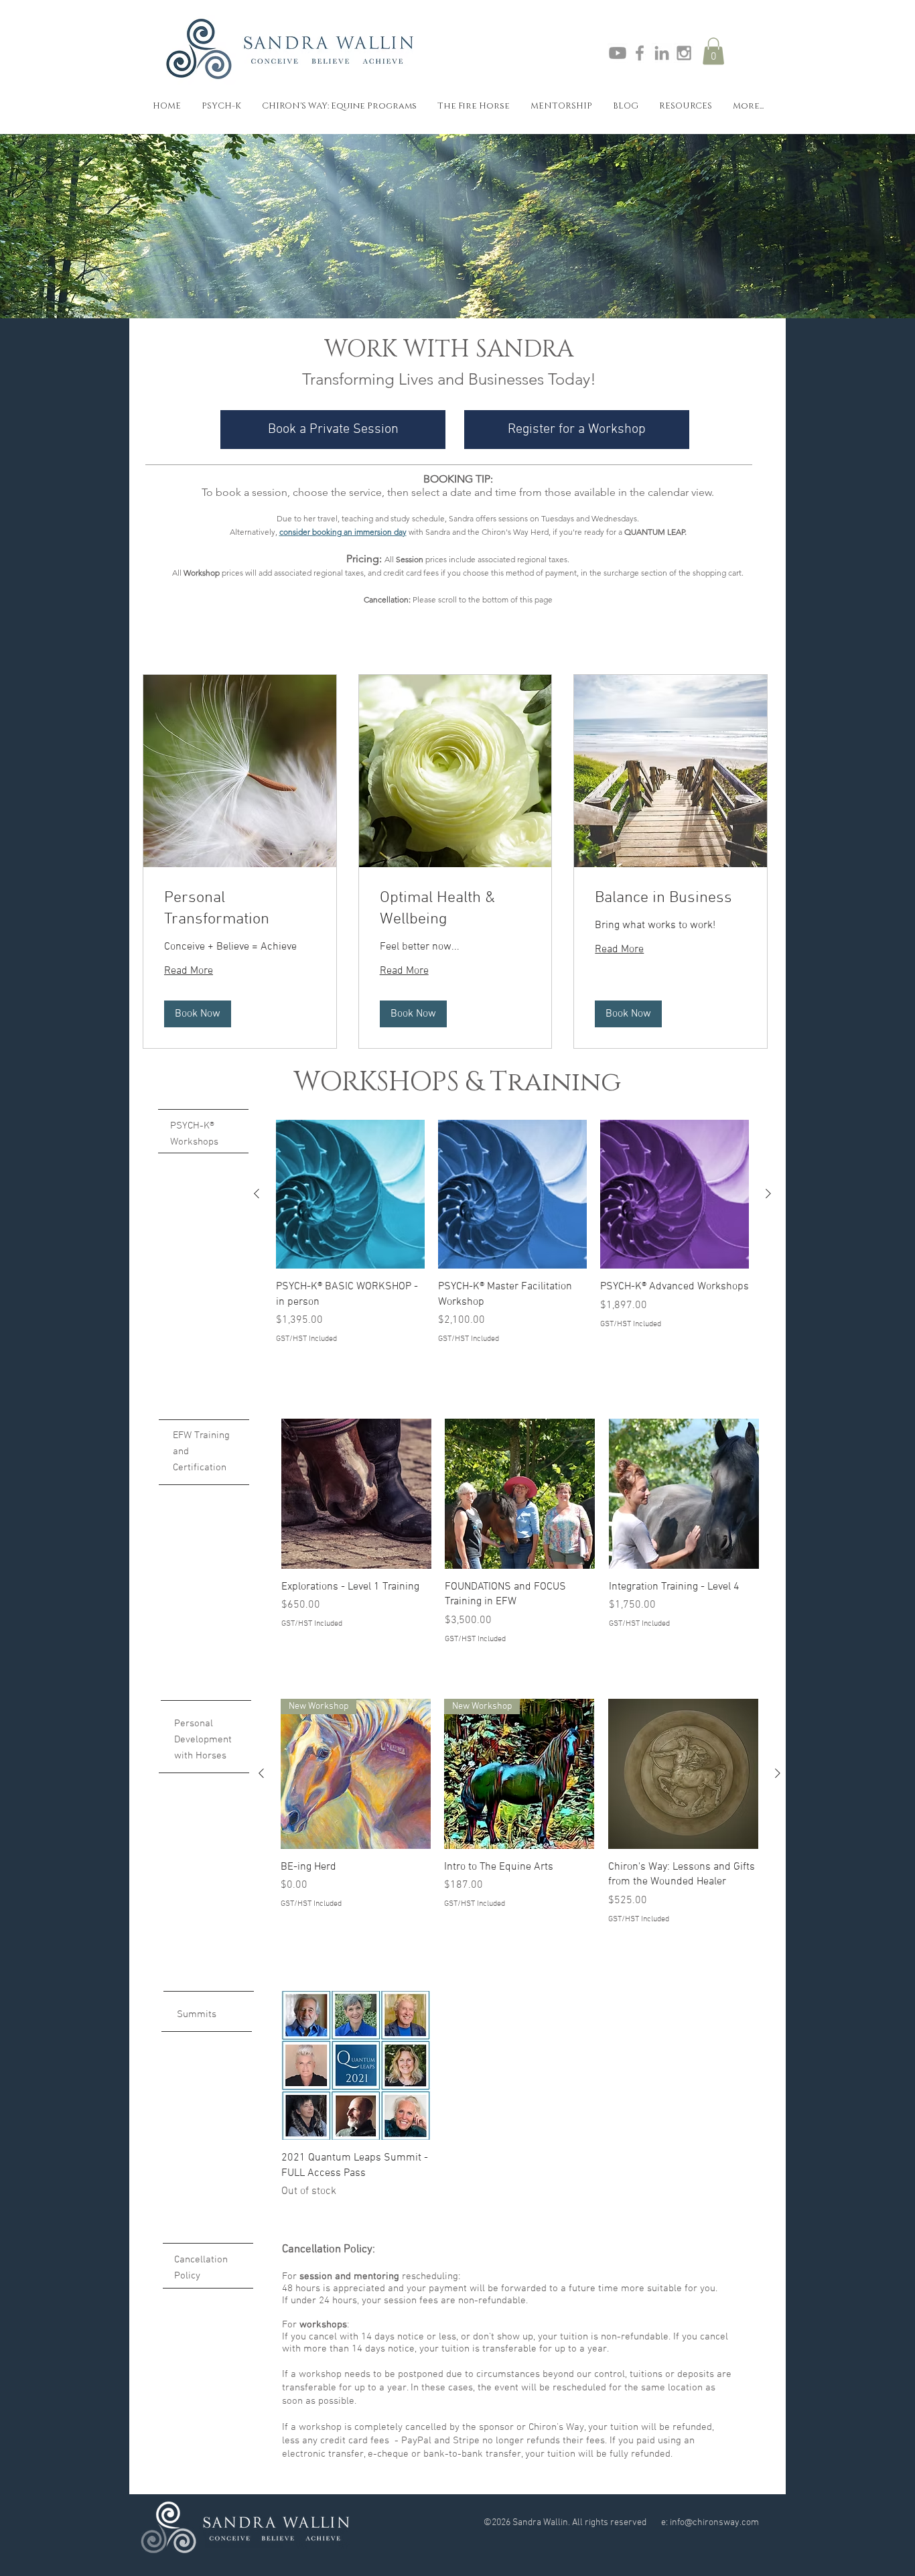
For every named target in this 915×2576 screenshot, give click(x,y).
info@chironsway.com (714, 2523)
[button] (713, 51)
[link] (240, 909)
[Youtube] (618, 53)
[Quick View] (350, 1194)
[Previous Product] (257, 1194)
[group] (512, 1232)
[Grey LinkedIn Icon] (662, 53)
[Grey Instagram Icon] (684, 53)
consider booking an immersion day (343, 532)
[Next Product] (768, 1194)
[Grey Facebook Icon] (640, 53)
